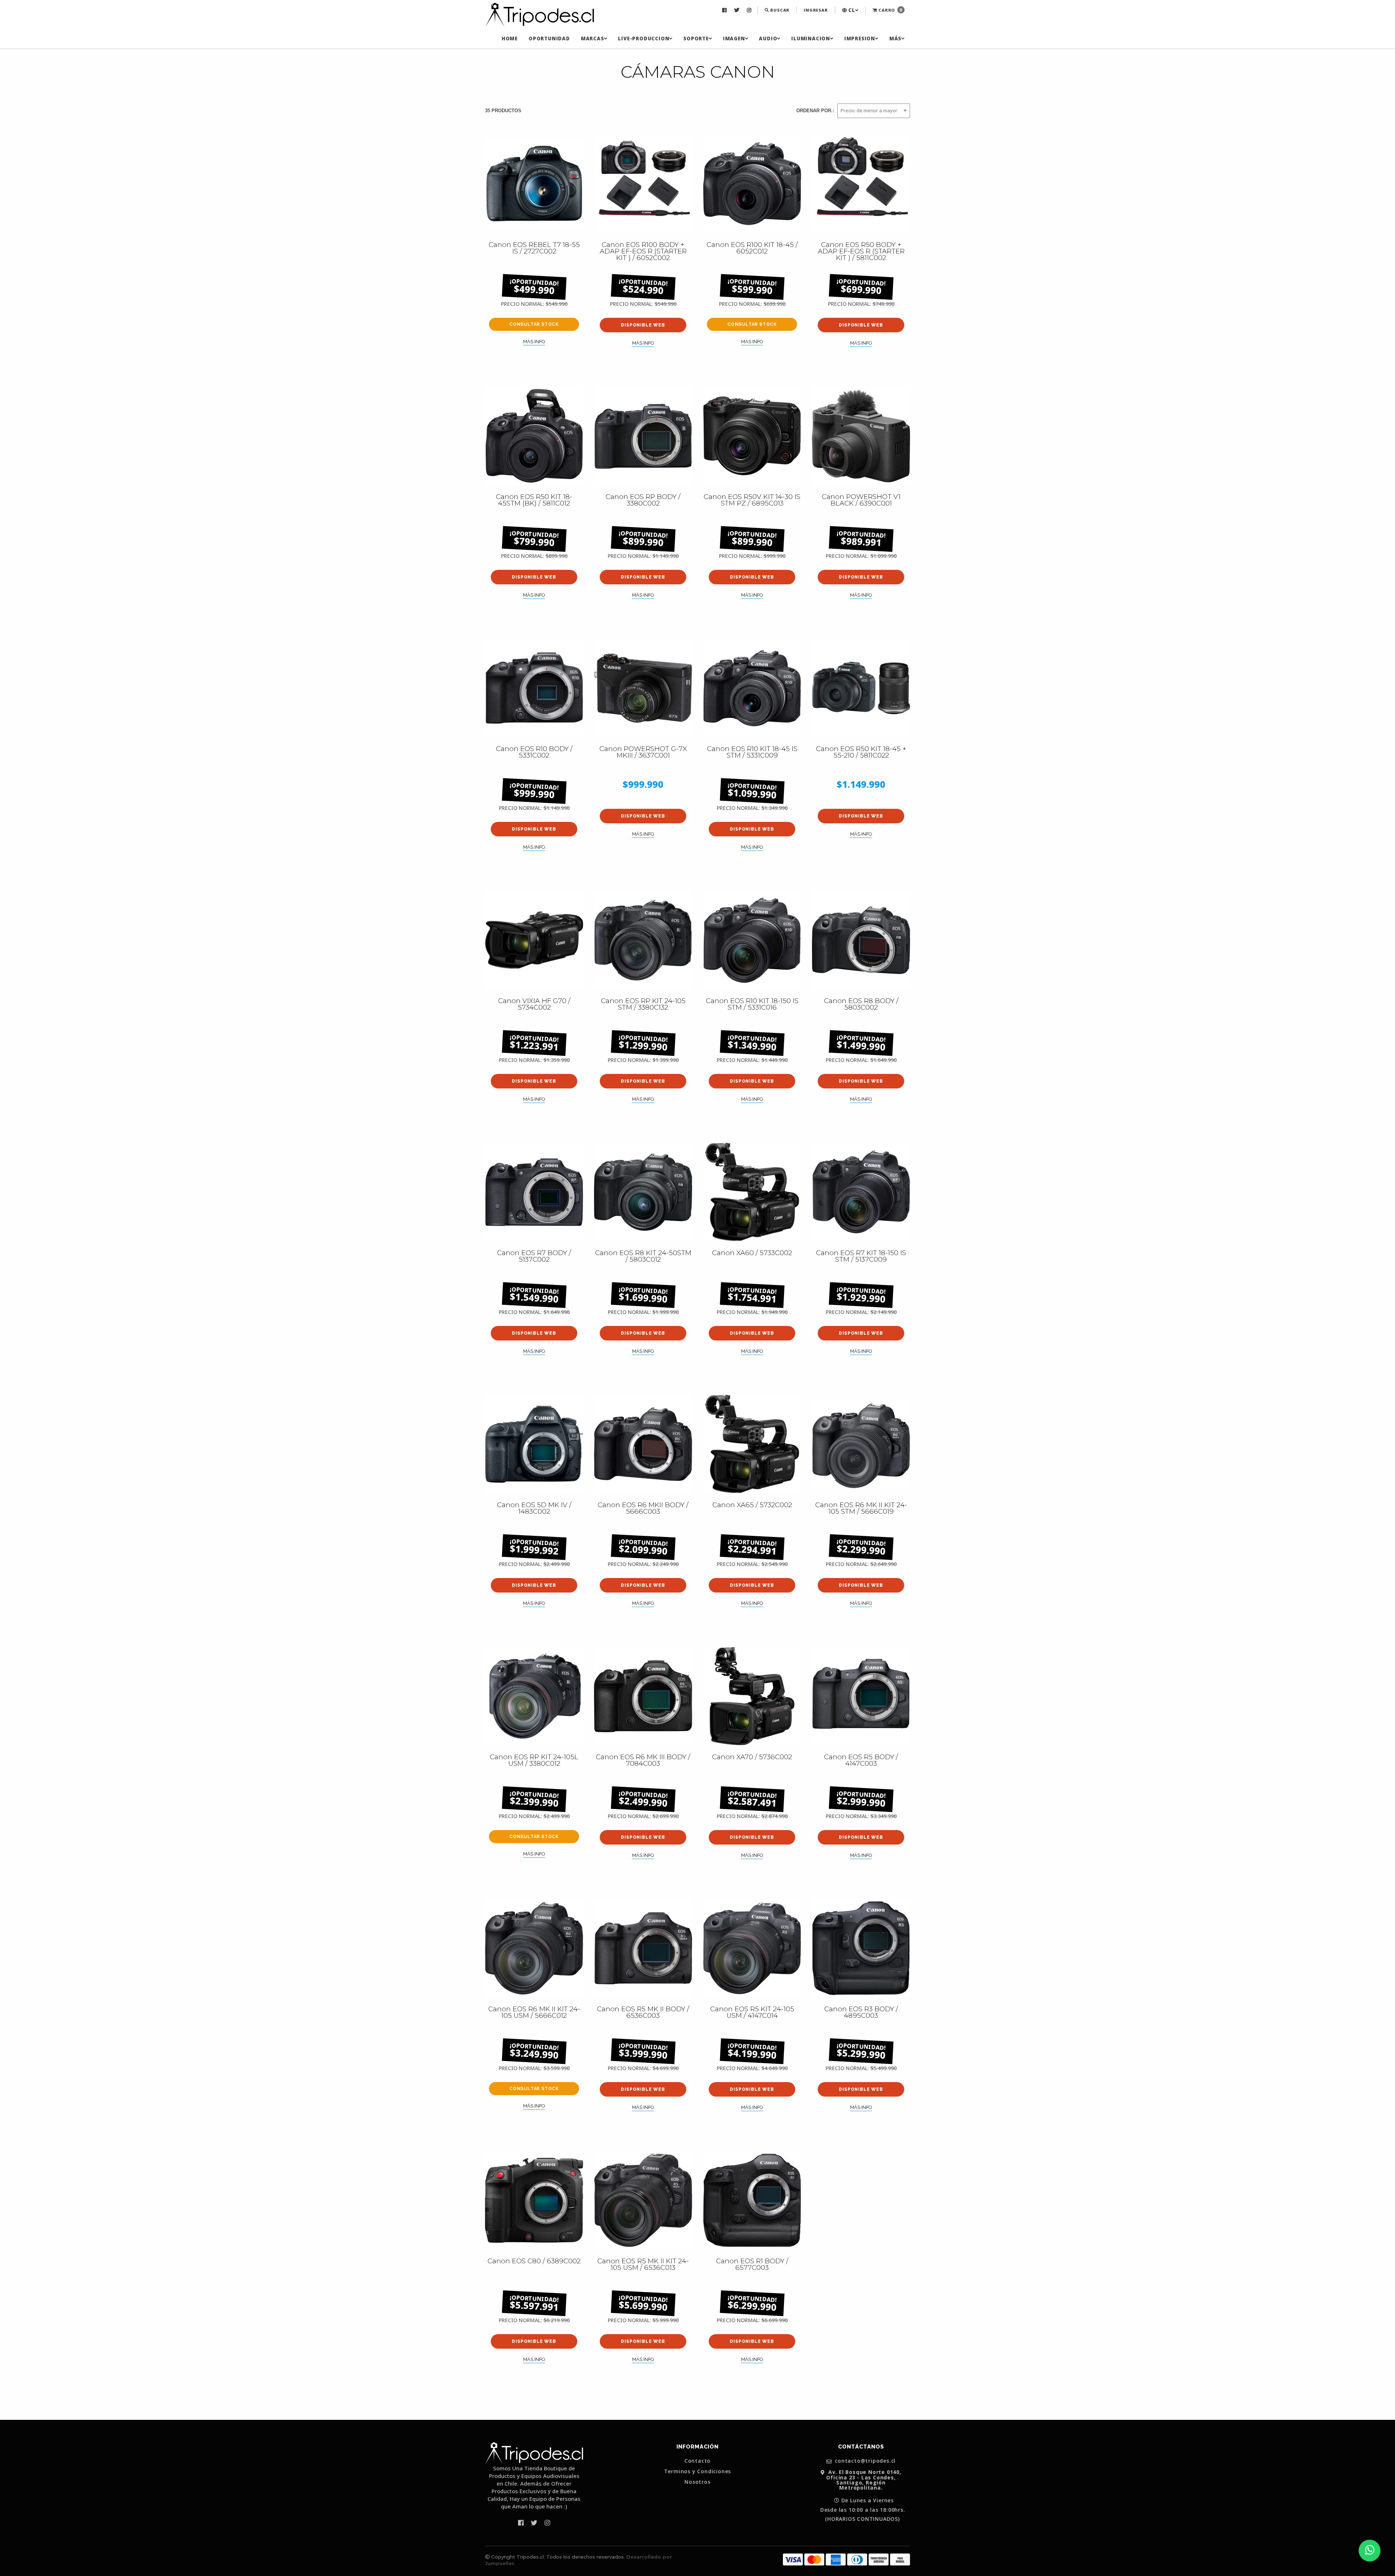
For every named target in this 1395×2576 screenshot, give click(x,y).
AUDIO (768, 38)
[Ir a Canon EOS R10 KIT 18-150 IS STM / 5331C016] (752, 940)
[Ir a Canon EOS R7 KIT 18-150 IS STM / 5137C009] (861, 1192)
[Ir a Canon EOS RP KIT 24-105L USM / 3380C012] (534, 1696)
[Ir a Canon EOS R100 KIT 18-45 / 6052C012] (752, 184)
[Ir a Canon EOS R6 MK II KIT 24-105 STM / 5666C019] (861, 1444)
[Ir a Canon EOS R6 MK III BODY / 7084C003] (643, 1696)
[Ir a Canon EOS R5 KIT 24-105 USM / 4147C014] (752, 1948)
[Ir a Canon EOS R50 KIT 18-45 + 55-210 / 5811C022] (861, 688)
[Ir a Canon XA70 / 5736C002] (752, 1696)
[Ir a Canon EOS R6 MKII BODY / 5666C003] (643, 1444)
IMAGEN (734, 38)
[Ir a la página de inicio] (539, 15)
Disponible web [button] (643, 325)
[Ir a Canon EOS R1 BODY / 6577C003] (752, 2200)
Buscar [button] (779, 10)
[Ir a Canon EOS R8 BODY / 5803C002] (861, 940)
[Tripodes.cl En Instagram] (750, 10)
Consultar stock (534, 324)
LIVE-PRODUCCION (644, 38)
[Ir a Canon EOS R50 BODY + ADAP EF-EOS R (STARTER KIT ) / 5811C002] (861, 184)
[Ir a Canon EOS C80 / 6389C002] (534, 2200)
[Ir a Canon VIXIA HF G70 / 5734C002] (534, 940)
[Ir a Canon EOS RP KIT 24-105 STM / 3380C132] (643, 940)
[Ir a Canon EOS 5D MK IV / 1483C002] (534, 1444)
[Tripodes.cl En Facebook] (725, 10)
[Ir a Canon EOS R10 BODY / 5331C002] (534, 688)
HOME (510, 38)
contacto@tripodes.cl (865, 2461)
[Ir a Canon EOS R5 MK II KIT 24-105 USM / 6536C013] (643, 2200)
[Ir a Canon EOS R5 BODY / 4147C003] (861, 1696)
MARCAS (593, 38)
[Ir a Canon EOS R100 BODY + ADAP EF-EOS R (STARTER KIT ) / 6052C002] (643, 184)
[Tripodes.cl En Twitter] (738, 10)
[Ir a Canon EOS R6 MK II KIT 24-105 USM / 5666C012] (534, 1948)
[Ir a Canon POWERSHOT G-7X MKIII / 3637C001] (643, 688)
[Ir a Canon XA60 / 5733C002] (752, 1192)
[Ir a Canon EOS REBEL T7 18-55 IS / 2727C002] (534, 184)
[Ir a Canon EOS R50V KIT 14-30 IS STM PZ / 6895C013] (752, 436)
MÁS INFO (534, 342)
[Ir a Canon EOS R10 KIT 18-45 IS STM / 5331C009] (752, 688)
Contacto (697, 2461)
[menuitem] (725, 10)
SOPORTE (696, 38)
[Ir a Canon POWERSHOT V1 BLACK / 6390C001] (861, 436)
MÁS (895, 38)
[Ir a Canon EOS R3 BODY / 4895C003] (861, 1948)
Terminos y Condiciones (698, 2471)
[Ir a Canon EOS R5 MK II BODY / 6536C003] (643, 1948)
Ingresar (816, 10)
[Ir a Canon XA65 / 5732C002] (752, 1444)
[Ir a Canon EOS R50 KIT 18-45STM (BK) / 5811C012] (534, 436)
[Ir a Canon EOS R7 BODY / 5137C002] (534, 1192)
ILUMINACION (811, 38)
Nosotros (697, 2482)
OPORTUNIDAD (549, 38)
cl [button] (851, 10)
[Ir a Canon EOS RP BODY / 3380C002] (643, 436)
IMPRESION (860, 38)
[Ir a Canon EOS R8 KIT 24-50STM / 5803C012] (643, 1192)
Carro (890, 10)
